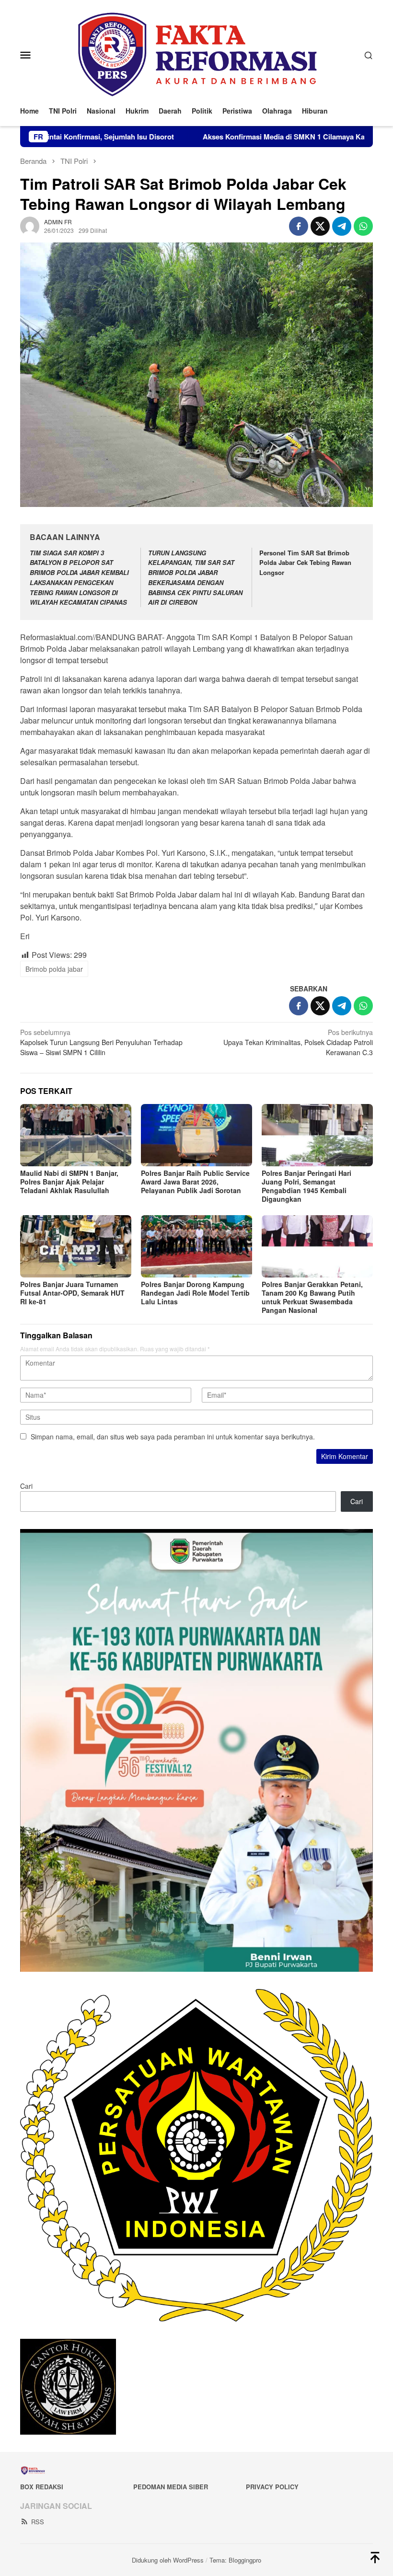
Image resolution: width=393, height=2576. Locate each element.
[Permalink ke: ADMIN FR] (30, 225)
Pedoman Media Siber (171, 2487)
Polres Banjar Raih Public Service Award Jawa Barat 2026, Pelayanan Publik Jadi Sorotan (195, 1182)
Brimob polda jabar (54, 969)
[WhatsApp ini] (363, 226)
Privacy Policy (272, 2487)
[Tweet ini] (320, 226)
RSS (38, 2522)
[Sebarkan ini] (299, 226)
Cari (26, 1486)
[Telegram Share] (342, 226)
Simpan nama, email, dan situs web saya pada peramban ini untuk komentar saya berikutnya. (173, 1437)
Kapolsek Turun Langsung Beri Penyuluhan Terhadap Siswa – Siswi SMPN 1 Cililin (101, 1042)
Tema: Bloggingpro (235, 2560)
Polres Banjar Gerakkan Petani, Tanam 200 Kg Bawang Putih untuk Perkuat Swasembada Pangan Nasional (312, 1297)
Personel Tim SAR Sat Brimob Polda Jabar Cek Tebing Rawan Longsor (305, 563)
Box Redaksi (42, 2487)
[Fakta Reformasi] (196, 54)
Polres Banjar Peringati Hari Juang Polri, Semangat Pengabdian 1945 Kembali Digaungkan (306, 1186)
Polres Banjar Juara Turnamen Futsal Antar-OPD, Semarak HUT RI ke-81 (72, 1293)
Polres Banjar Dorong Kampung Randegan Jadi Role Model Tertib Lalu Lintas (195, 1293)
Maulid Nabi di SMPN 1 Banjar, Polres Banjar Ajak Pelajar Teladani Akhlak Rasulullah (69, 1182)
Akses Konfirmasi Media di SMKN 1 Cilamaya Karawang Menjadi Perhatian (238, 137)
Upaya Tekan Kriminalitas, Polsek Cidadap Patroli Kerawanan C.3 (298, 1042)
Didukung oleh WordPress (168, 2560)
